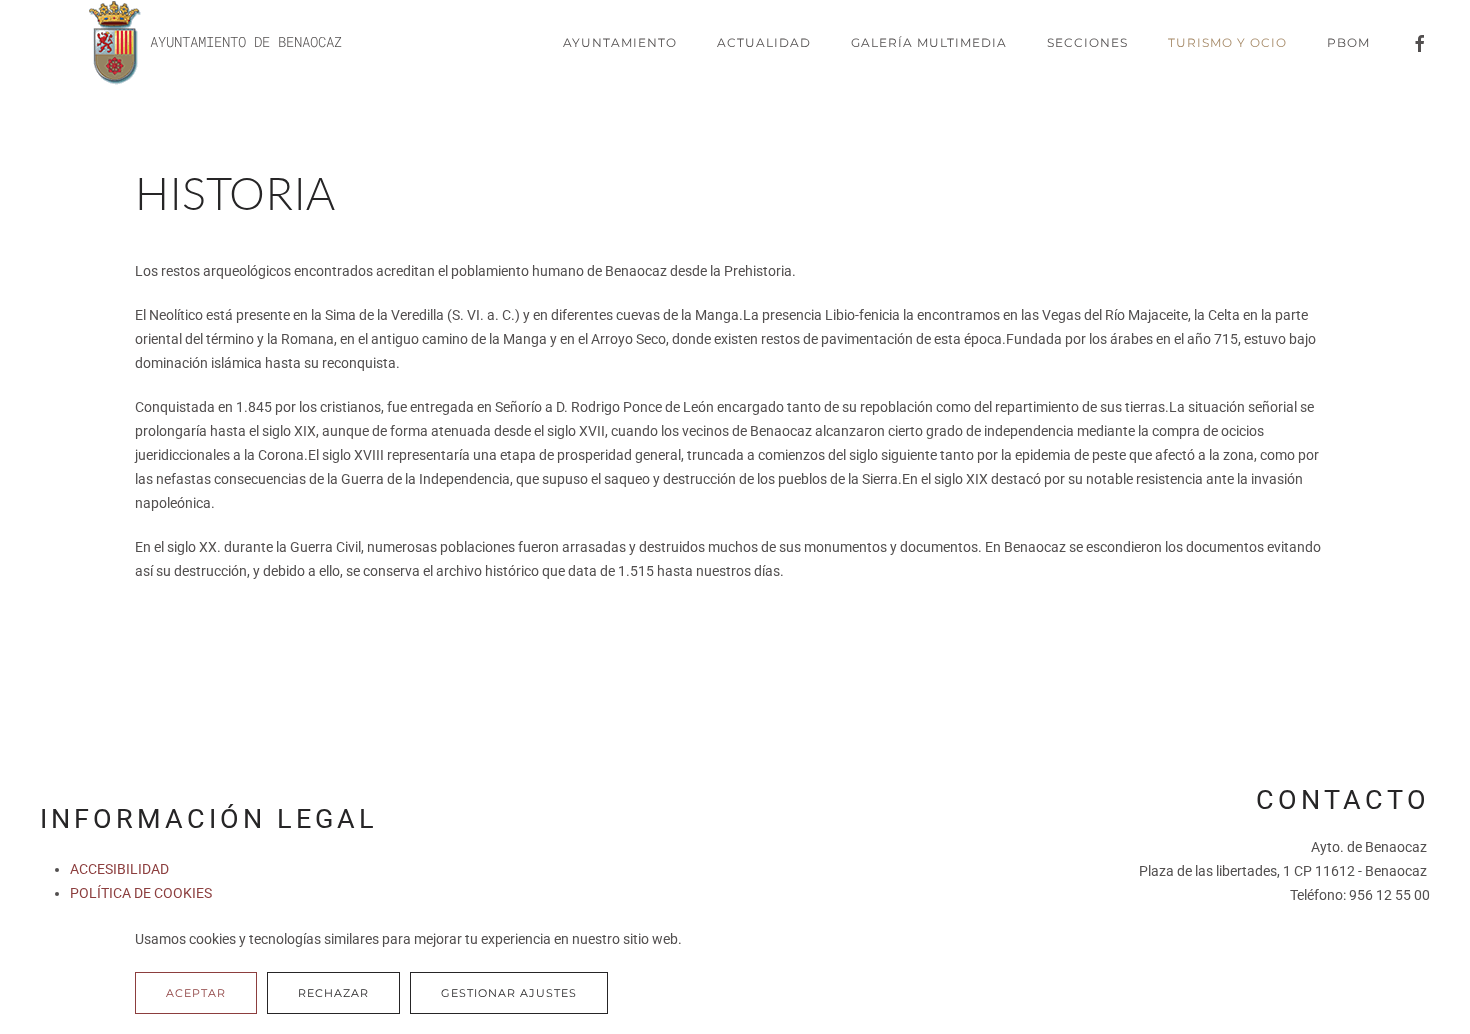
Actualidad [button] (764, 42)
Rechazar (333, 993)
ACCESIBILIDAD (119, 869)
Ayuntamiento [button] (620, 42)
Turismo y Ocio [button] (1227, 42)
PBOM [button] (1348, 42)
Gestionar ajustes (509, 993)
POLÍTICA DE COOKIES (141, 893)
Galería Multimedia (929, 42)
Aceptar (196, 993)
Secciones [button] (1087, 42)
